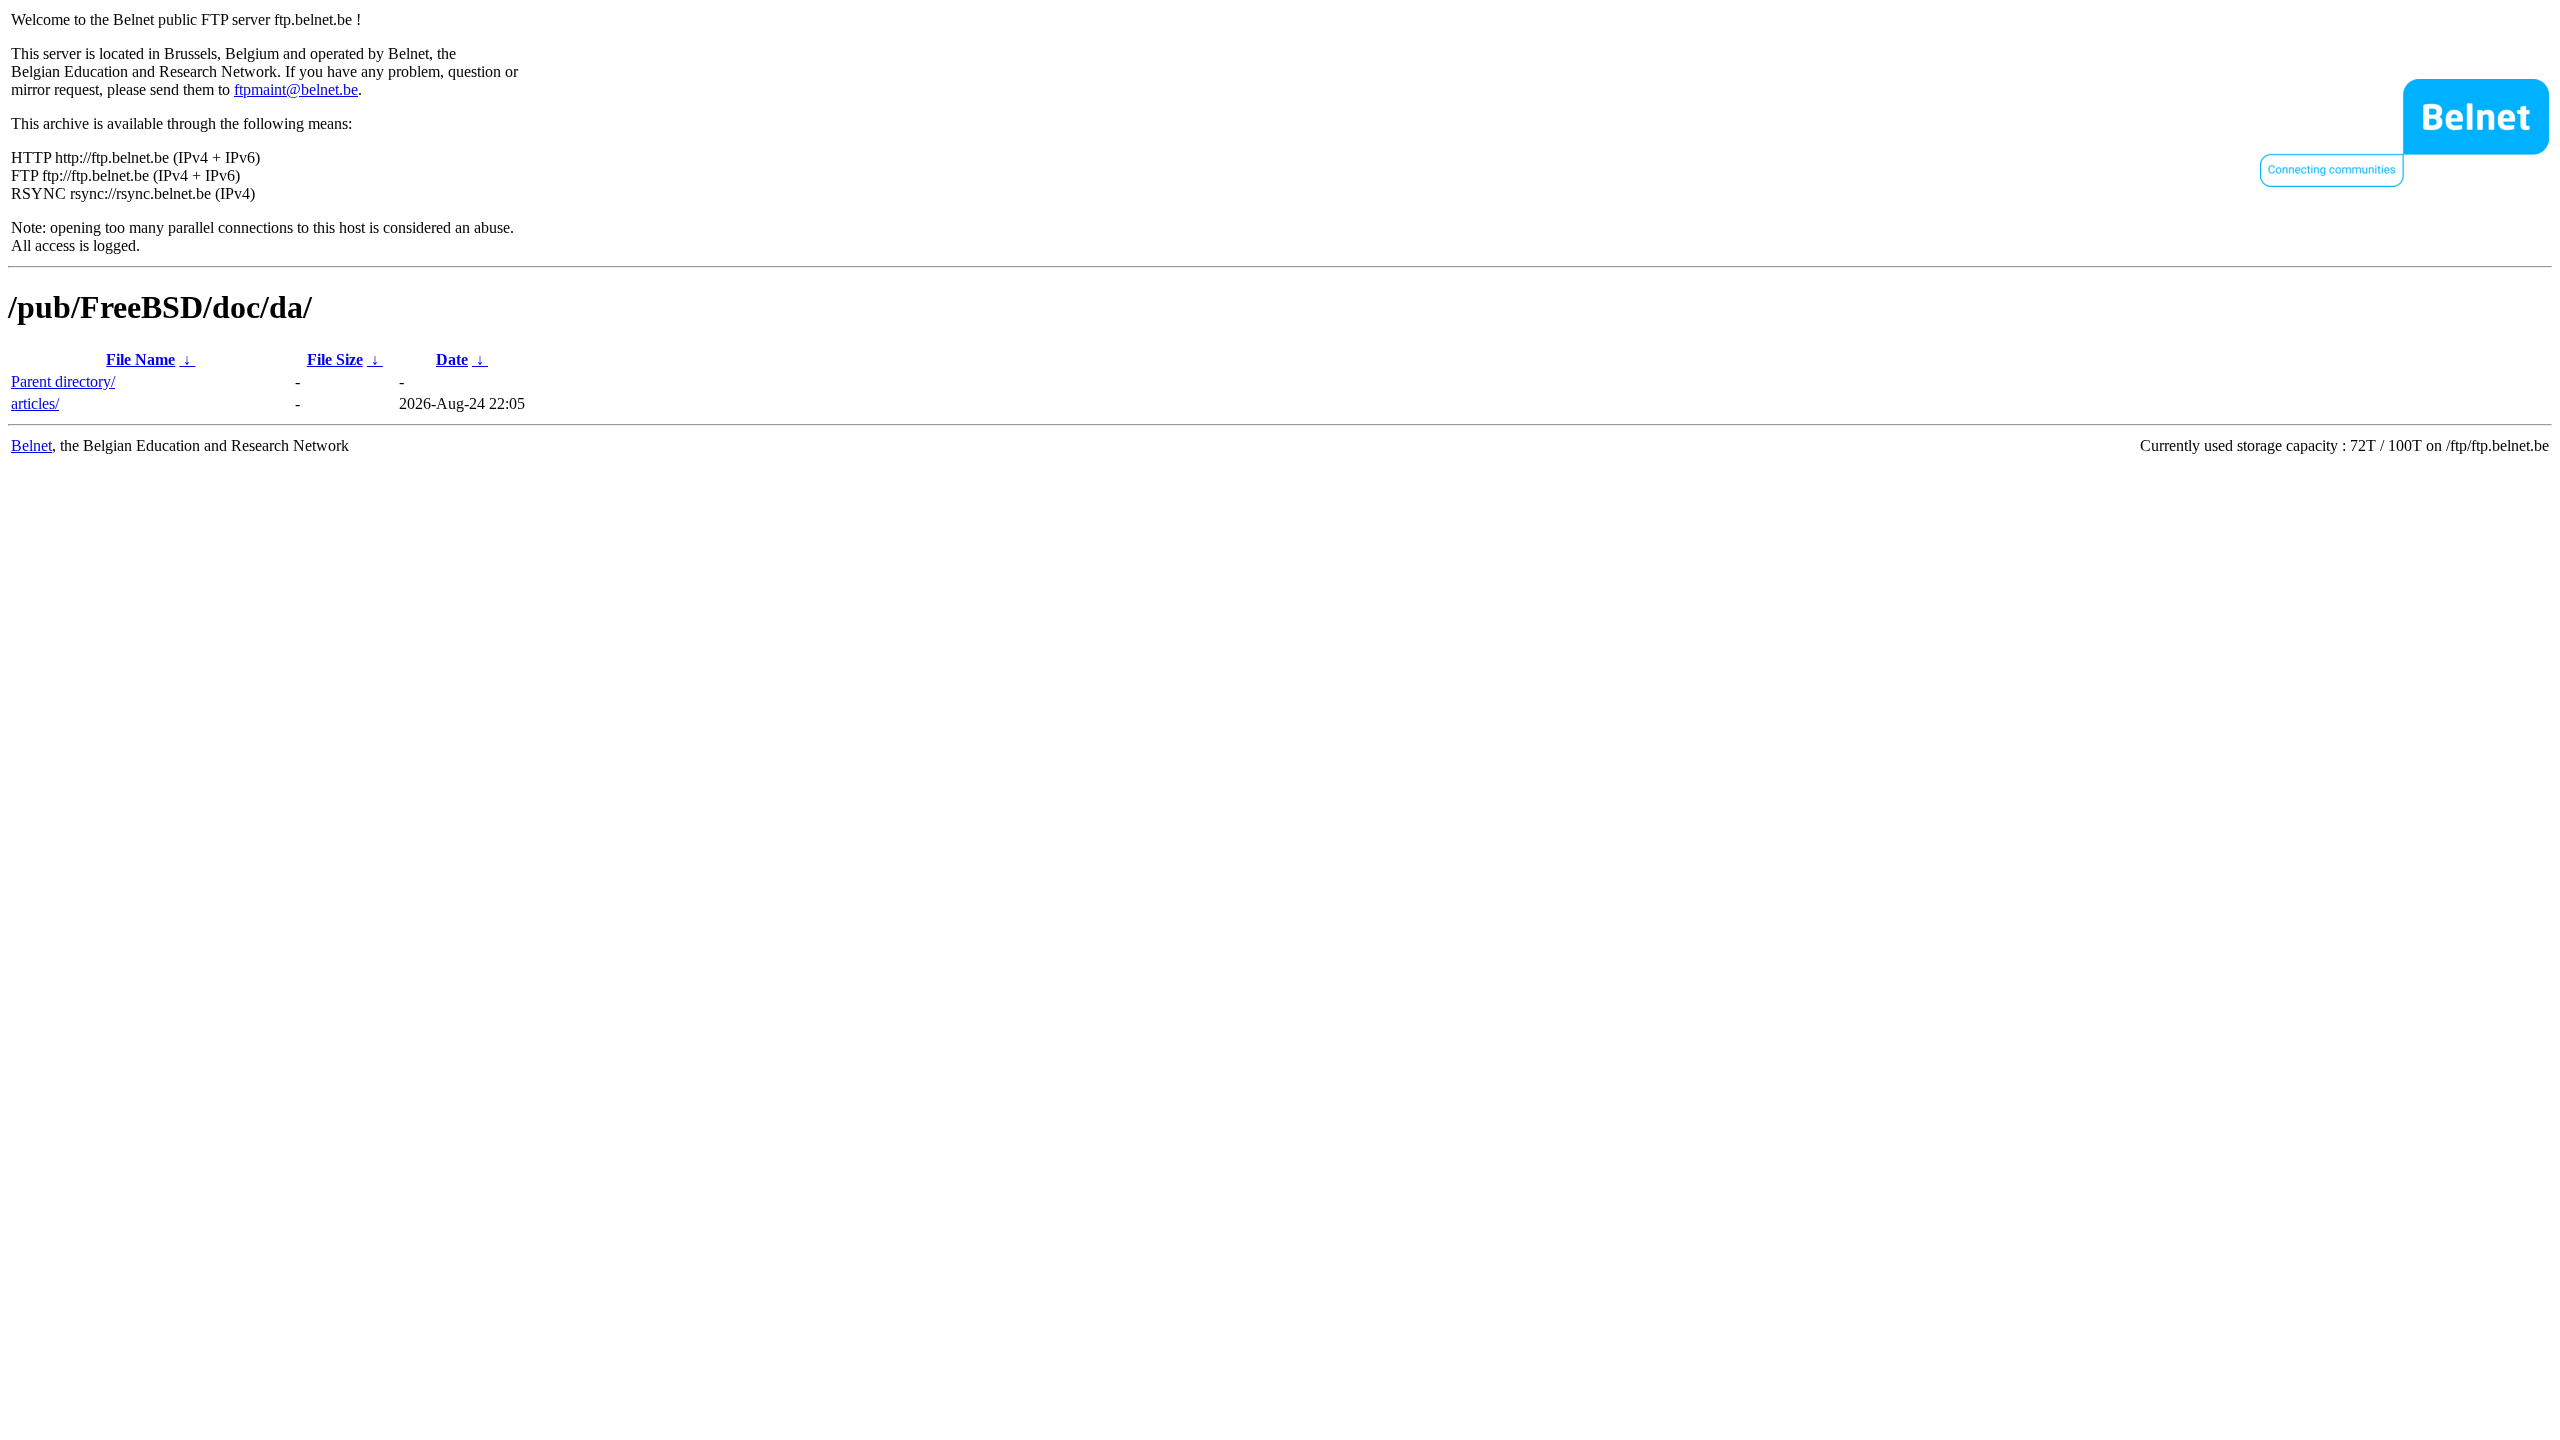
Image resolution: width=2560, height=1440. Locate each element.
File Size (335, 359)
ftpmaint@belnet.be (296, 89)
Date (452, 359)
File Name (140, 359)
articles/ (35, 403)
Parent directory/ (63, 381)
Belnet (31, 445)
